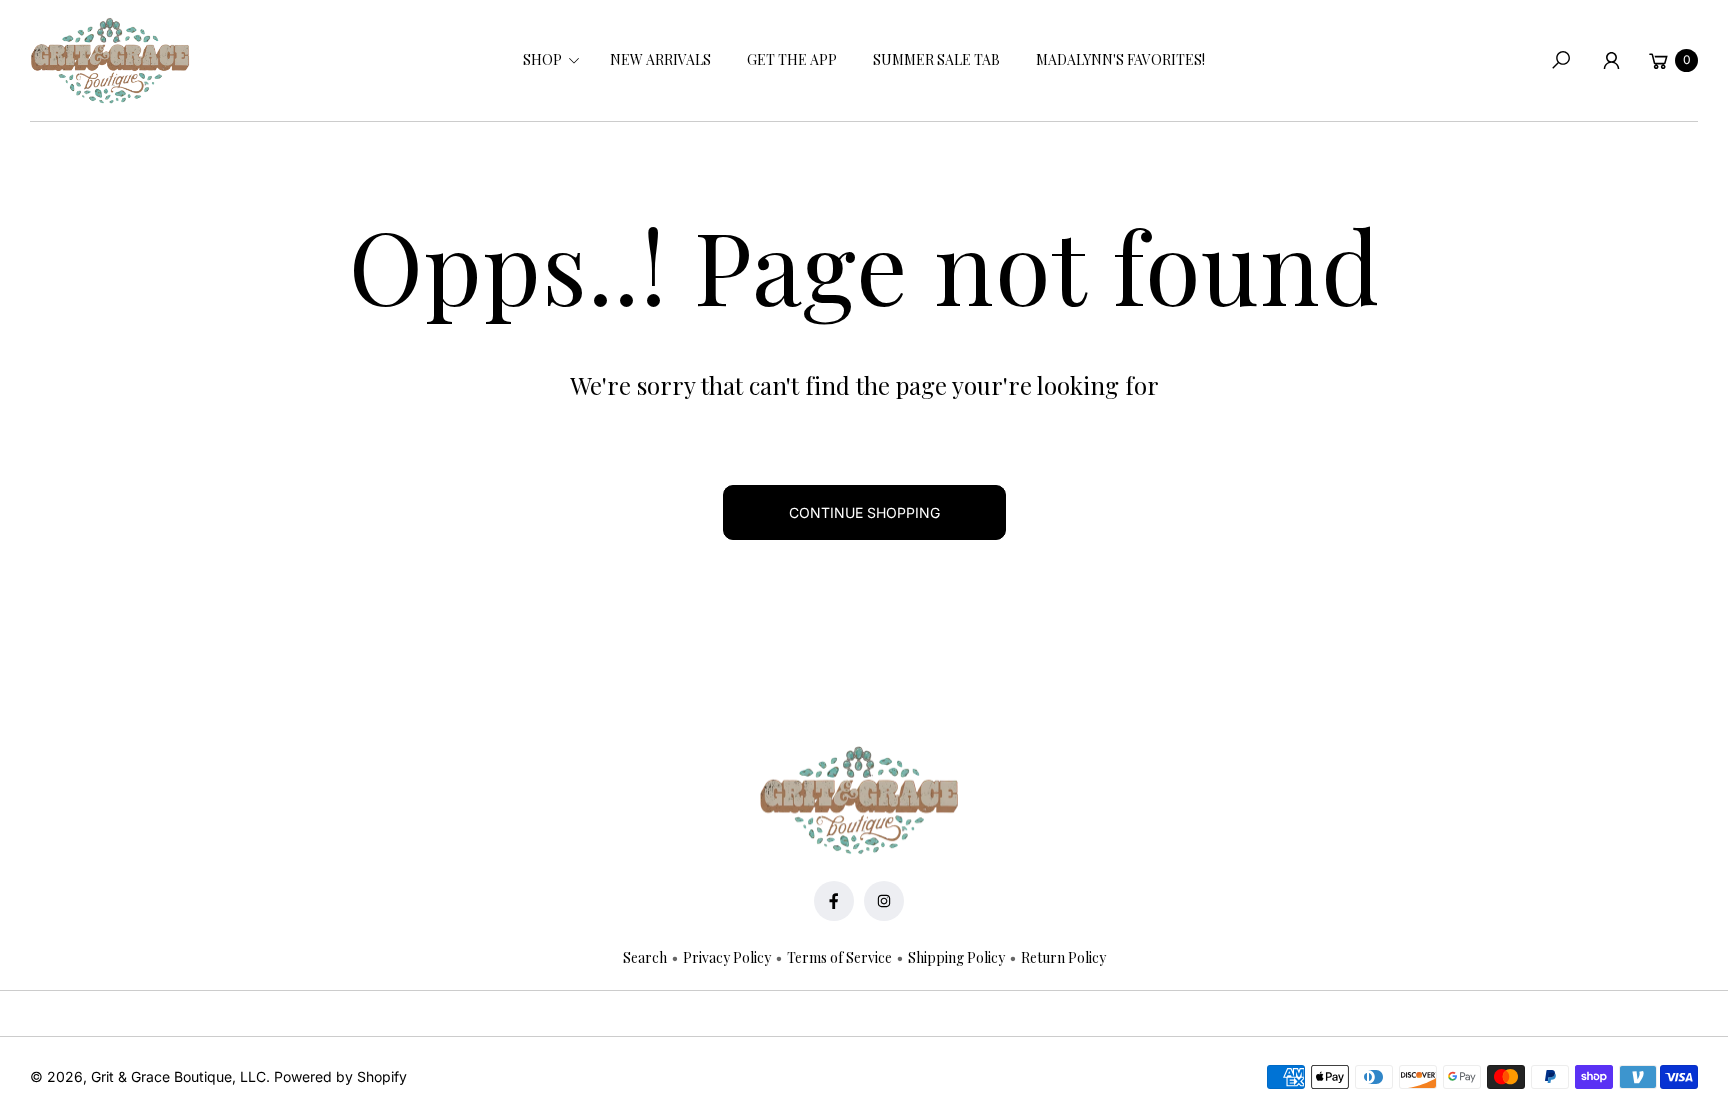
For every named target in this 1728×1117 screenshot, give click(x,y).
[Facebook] (834, 901)
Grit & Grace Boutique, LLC (178, 1076)
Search (645, 957)
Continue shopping (864, 512)
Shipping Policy (956, 957)
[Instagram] (884, 901)
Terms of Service (839, 957)
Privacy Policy (727, 957)
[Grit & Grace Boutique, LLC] (110, 61)
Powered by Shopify (340, 1076)
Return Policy (1063, 957)
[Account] (1611, 60)
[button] (548, 60)
